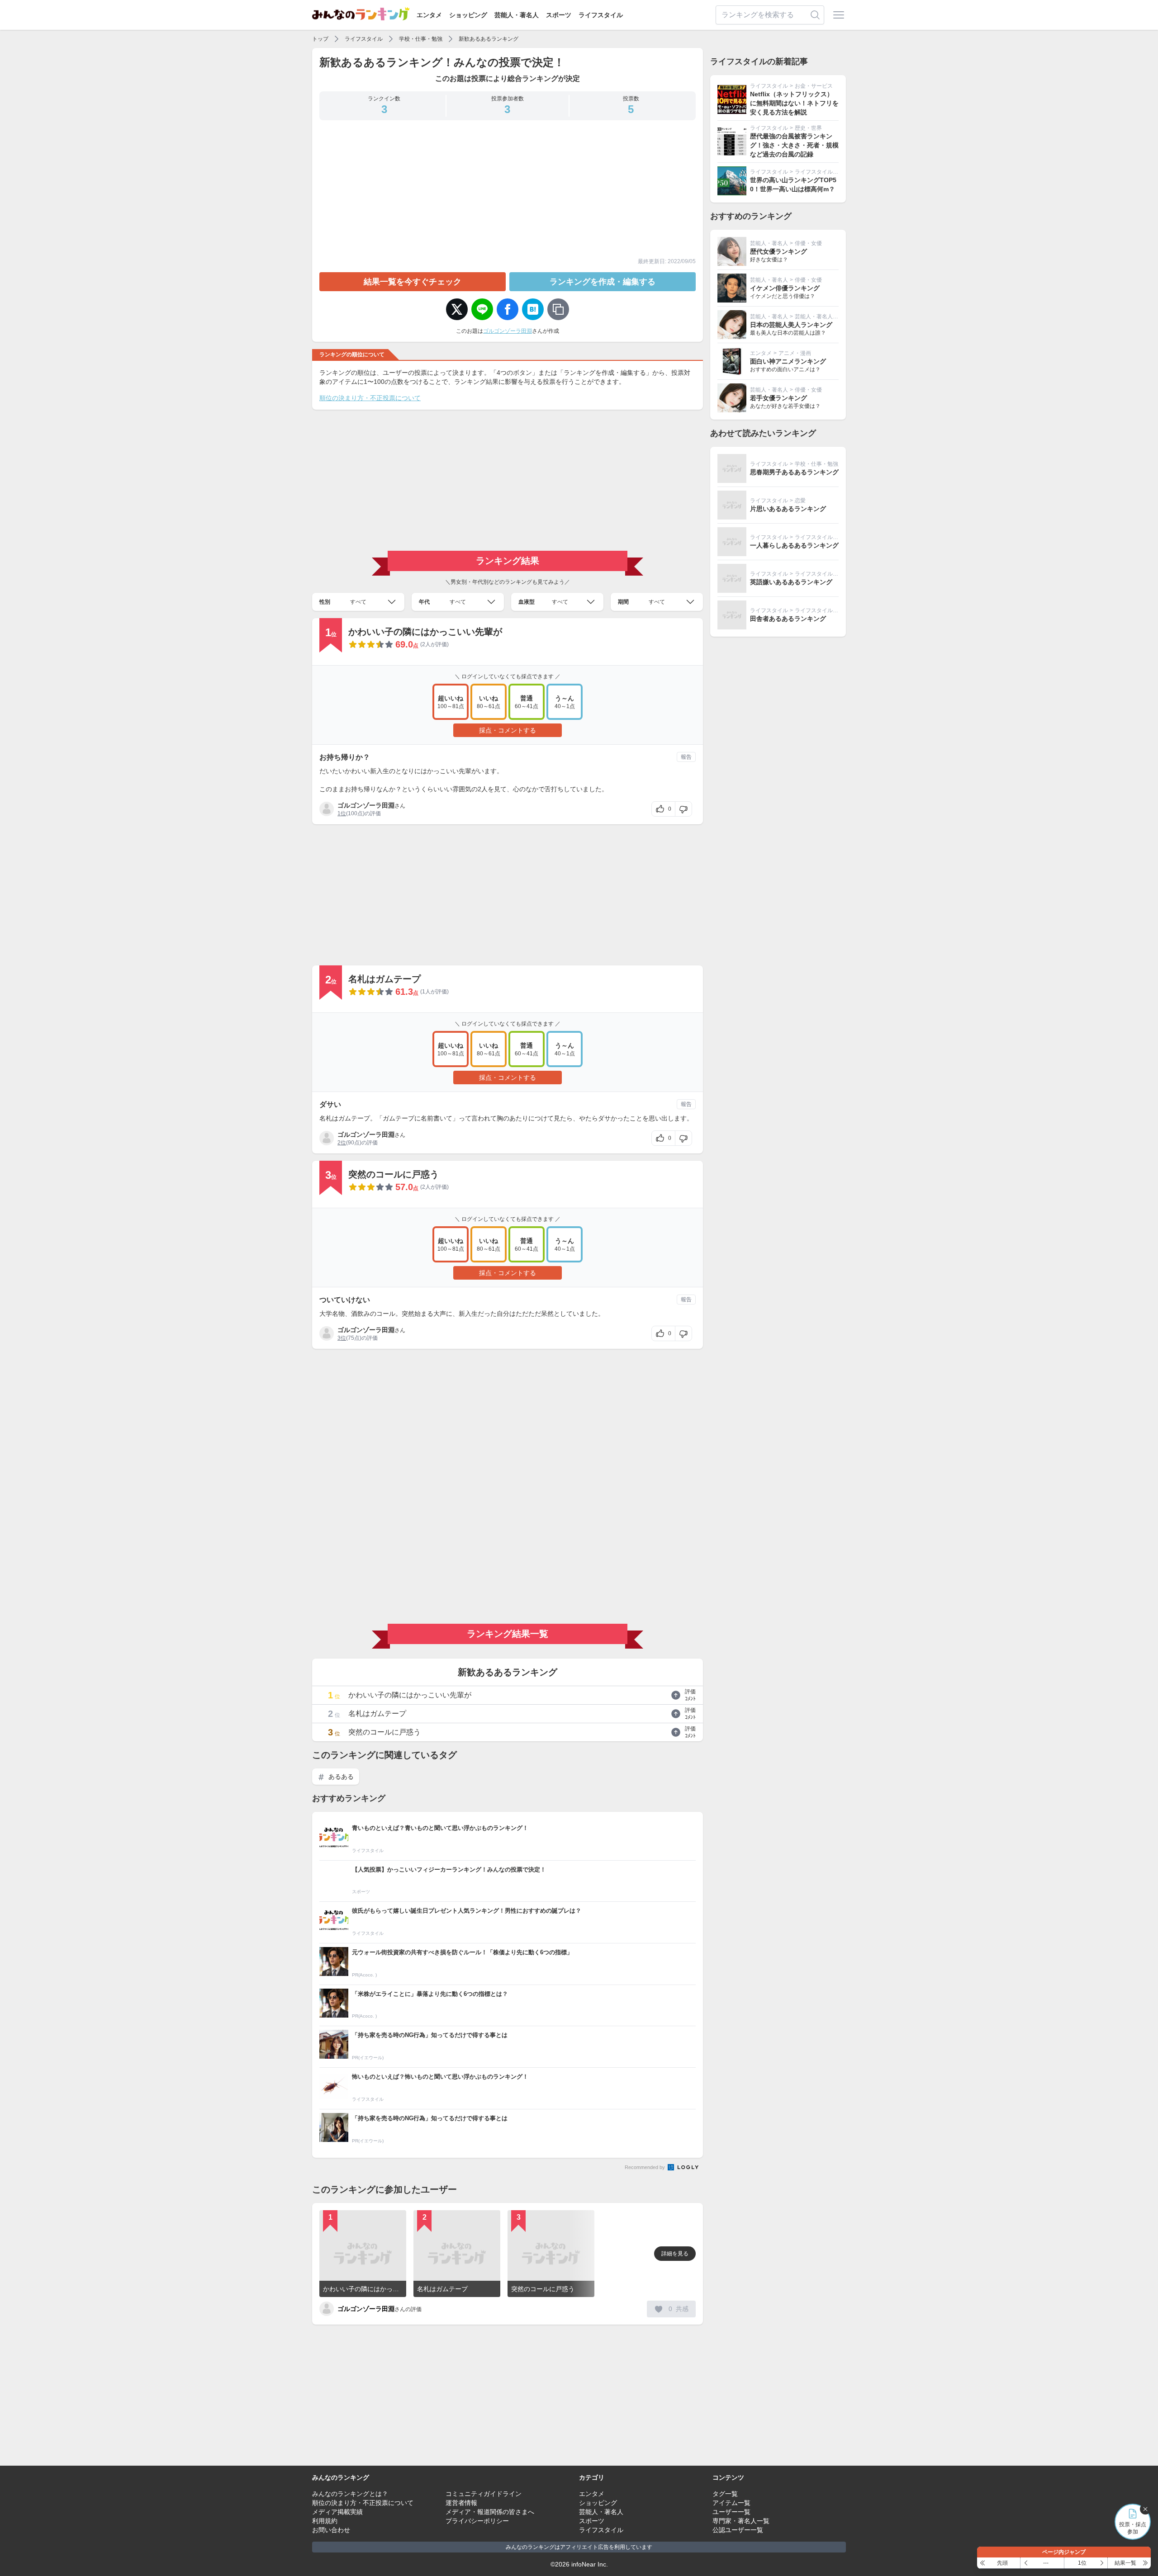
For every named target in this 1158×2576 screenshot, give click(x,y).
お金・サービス (814, 86)
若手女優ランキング (778, 398)
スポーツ (559, 15)
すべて (358, 602)
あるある (340, 1777)
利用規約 (325, 2521)
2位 (342, 1143)
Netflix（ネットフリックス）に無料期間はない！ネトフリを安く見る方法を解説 (794, 103)
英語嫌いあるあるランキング (791, 582)
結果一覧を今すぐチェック (413, 282)
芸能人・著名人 (517, 15)
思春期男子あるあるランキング (794, 472)
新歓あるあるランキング (489, 39)
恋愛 (800, 501)
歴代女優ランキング (778, 251)
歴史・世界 (808, 128)
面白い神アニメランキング (788, 361)
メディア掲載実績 (337, 2512)
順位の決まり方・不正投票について (370, 398)
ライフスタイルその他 (822, 172)
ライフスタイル (601, 15)
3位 (342, 1338)
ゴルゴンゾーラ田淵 (508, 331)
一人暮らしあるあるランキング (794, 545)
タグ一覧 (725, 2494)
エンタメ (429, 15)
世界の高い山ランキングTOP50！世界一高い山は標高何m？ (793, 184)
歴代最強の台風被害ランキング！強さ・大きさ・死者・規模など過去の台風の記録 (794, 145)
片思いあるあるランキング (788, 509)
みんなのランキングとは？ (350, 2494)
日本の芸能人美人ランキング (791, 325)
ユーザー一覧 (731, 2512)
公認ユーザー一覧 (738, 2530)
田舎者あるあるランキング (788, 619)
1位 (342, 813)
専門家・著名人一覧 (741, 2521)
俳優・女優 (808, 243)
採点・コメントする (508, 730)
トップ (320, 39)
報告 (686, 757)
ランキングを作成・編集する (603, 282)
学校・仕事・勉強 (421, 39)
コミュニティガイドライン (484, 2494)
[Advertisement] (508, 191)
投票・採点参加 (1133, 2528)
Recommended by (645, 2167)
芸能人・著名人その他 (822, 317)
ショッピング (468, 15)
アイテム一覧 (731, 2503)
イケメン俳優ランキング (785, 288)
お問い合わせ (331, 2530)
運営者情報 (461, 2503)
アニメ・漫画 (795, 353)
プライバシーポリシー (477, 2521)
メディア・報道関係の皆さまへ (490, 2512)
